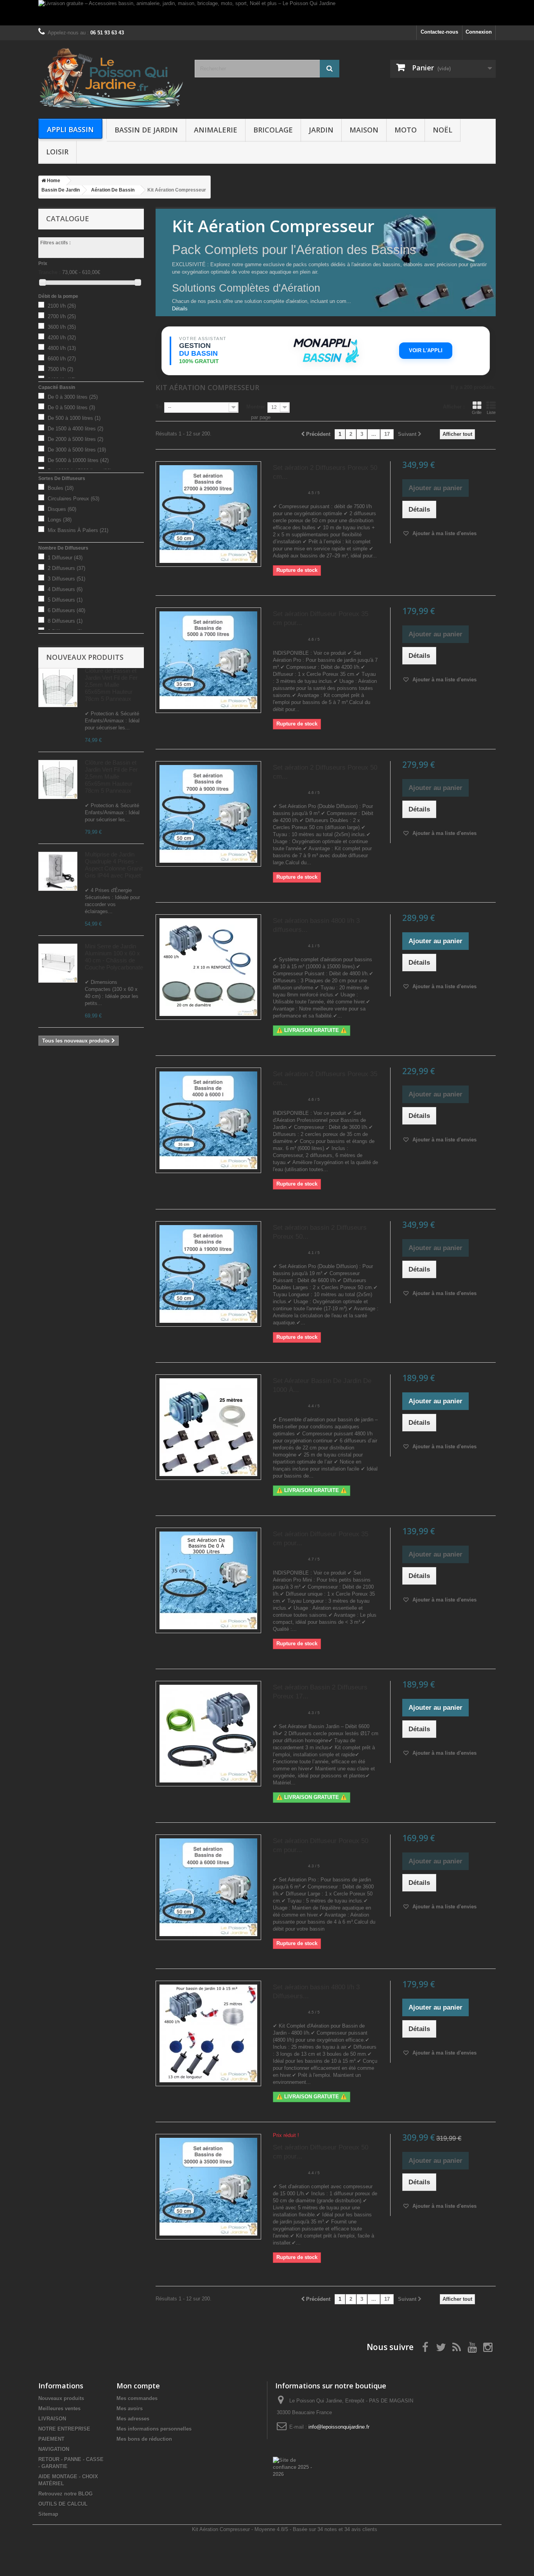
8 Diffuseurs (65, 621)
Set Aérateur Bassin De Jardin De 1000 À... (322, 1385)
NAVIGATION (54, 2449)
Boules (61, 488)
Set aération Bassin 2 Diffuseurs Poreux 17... (320, 1692)
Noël (443, 130)
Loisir (57, 152)
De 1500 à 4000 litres (75, 429)
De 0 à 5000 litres (71, 408)
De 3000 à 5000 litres (77, 450)
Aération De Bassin (113, 190)
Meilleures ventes (59, 2409)
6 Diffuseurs (66, 610)
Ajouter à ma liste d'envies (444, 533)
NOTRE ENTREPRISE (64, 2429)
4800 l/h (62, 348)
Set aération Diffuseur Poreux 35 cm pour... (321, 618)
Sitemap (48, 2514)
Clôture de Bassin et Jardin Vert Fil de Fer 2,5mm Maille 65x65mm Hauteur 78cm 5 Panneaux (111, 685)
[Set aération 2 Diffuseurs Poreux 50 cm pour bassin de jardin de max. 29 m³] (208, 514)
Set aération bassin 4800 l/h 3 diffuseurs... (316, 925)
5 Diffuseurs (65, 600)
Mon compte (138, 2386)
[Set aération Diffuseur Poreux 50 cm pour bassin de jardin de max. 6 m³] (208, 1887)
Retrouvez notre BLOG (65, 2494)
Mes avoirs (130, 2409)
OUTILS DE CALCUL (63, 2504)
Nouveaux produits (85, 657)
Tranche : (49, 272)
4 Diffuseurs (65, 589)
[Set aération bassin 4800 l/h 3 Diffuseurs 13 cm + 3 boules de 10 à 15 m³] (208, 2033)
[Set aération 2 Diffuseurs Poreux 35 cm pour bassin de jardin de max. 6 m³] (208, 1120)
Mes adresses (133, 2419)
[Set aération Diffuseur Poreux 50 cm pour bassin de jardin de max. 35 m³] (208, 2187)
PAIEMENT (51, 2439)
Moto (406, 130)
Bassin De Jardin (146, 130)
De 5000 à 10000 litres (78, 460)
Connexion (479, 32)
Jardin (321, 130)
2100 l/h (62, 306)
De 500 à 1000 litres (74, 418)
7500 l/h (60, 369)
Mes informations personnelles (154, 2429)
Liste (491, 412)
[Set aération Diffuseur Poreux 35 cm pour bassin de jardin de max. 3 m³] (208, 1580)
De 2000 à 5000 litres (75, 439)
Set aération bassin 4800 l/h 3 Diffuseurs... (316, 1992)
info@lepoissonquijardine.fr (339, 2427)
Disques (62, 509)
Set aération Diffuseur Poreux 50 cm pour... (321, 1845)
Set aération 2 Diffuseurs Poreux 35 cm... (325, 1078)
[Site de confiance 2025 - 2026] (293, 2467)
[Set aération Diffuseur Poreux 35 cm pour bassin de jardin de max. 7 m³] (208, 660)
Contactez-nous (439, 32)
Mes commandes (137, 2398)
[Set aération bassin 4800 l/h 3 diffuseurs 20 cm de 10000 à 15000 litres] (208, 967)
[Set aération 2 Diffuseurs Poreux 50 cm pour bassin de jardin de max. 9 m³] (208, 814)
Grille (477, 412)
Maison (364, 130)
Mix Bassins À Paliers (78, 530)
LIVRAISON (52, 2419)
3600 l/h (62, 327)
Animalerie (216, 130)
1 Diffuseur (65, 558)
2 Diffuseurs (66, 568)
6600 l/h (62, 359)
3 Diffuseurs (66, 579)
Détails (180, 309)
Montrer (256, 407)
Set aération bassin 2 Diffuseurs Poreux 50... (320, 1232)
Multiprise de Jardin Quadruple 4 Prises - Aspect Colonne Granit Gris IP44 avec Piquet (114, 865)
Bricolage (273, 130)
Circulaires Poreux (73, 499)
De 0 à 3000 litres (73, 397)
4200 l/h (62, 338)
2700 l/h (62, 316)
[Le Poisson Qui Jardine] (111, 78)
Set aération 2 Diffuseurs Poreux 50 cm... (325, 472)
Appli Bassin (70, 129)
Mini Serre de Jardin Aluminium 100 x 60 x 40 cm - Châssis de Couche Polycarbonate (114, 957)
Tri (159, 407)
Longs (60, 520)
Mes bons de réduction (144, 2439)
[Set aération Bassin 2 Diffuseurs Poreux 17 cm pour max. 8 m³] (208, 1734)
